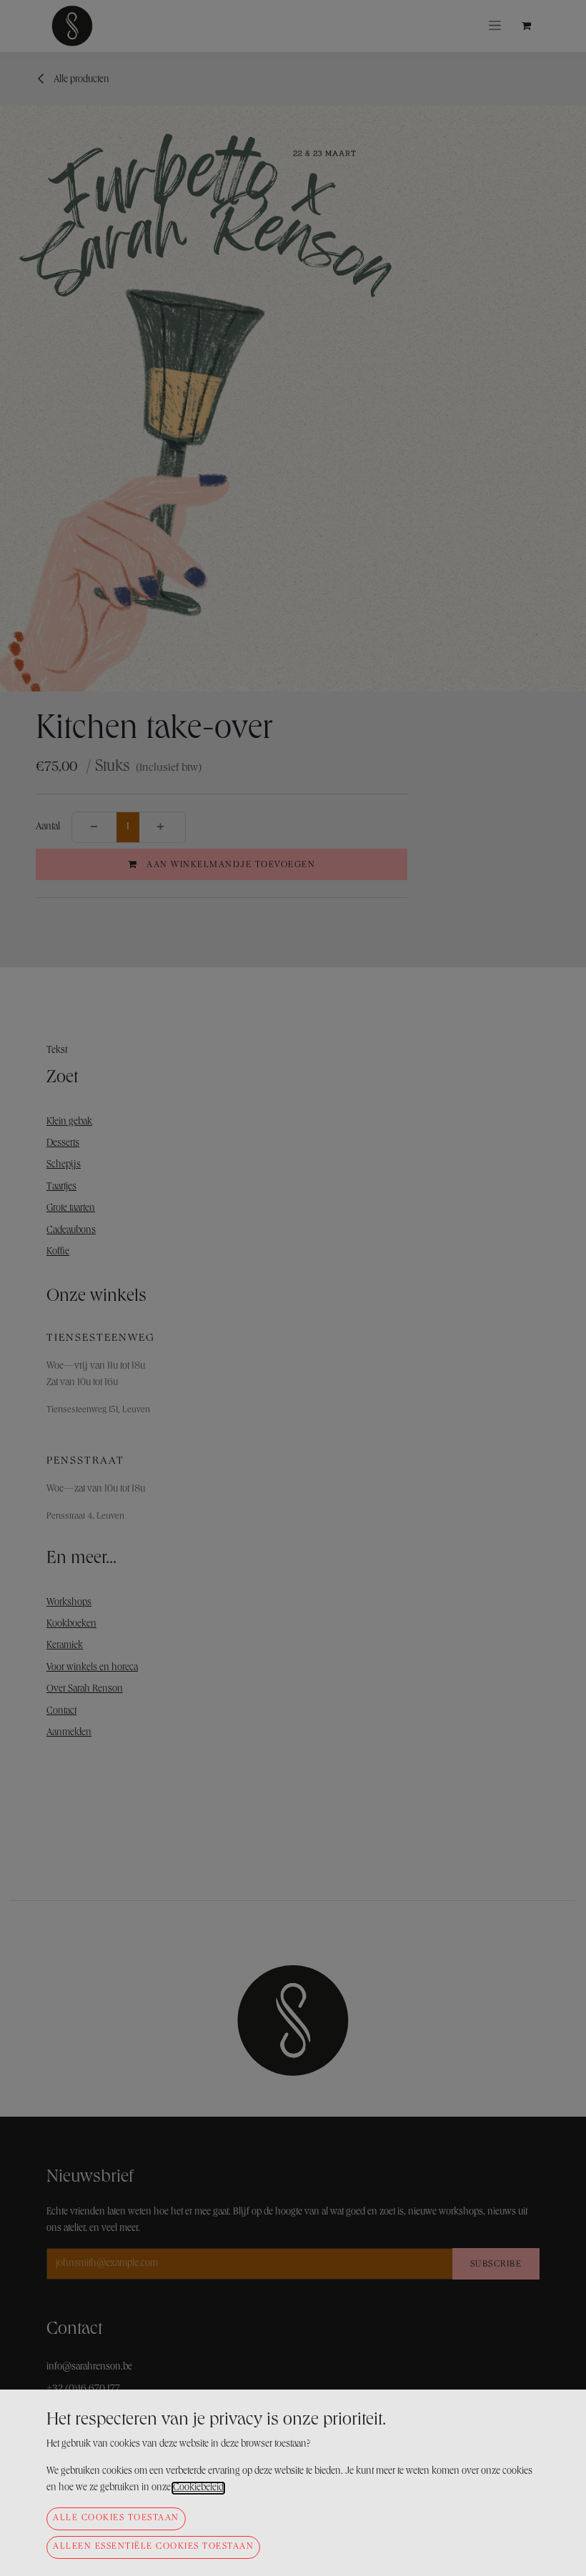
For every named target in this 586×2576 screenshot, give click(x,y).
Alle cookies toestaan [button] (116, 2518)
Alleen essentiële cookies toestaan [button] (153, 2547)
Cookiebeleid (198, 2488)
